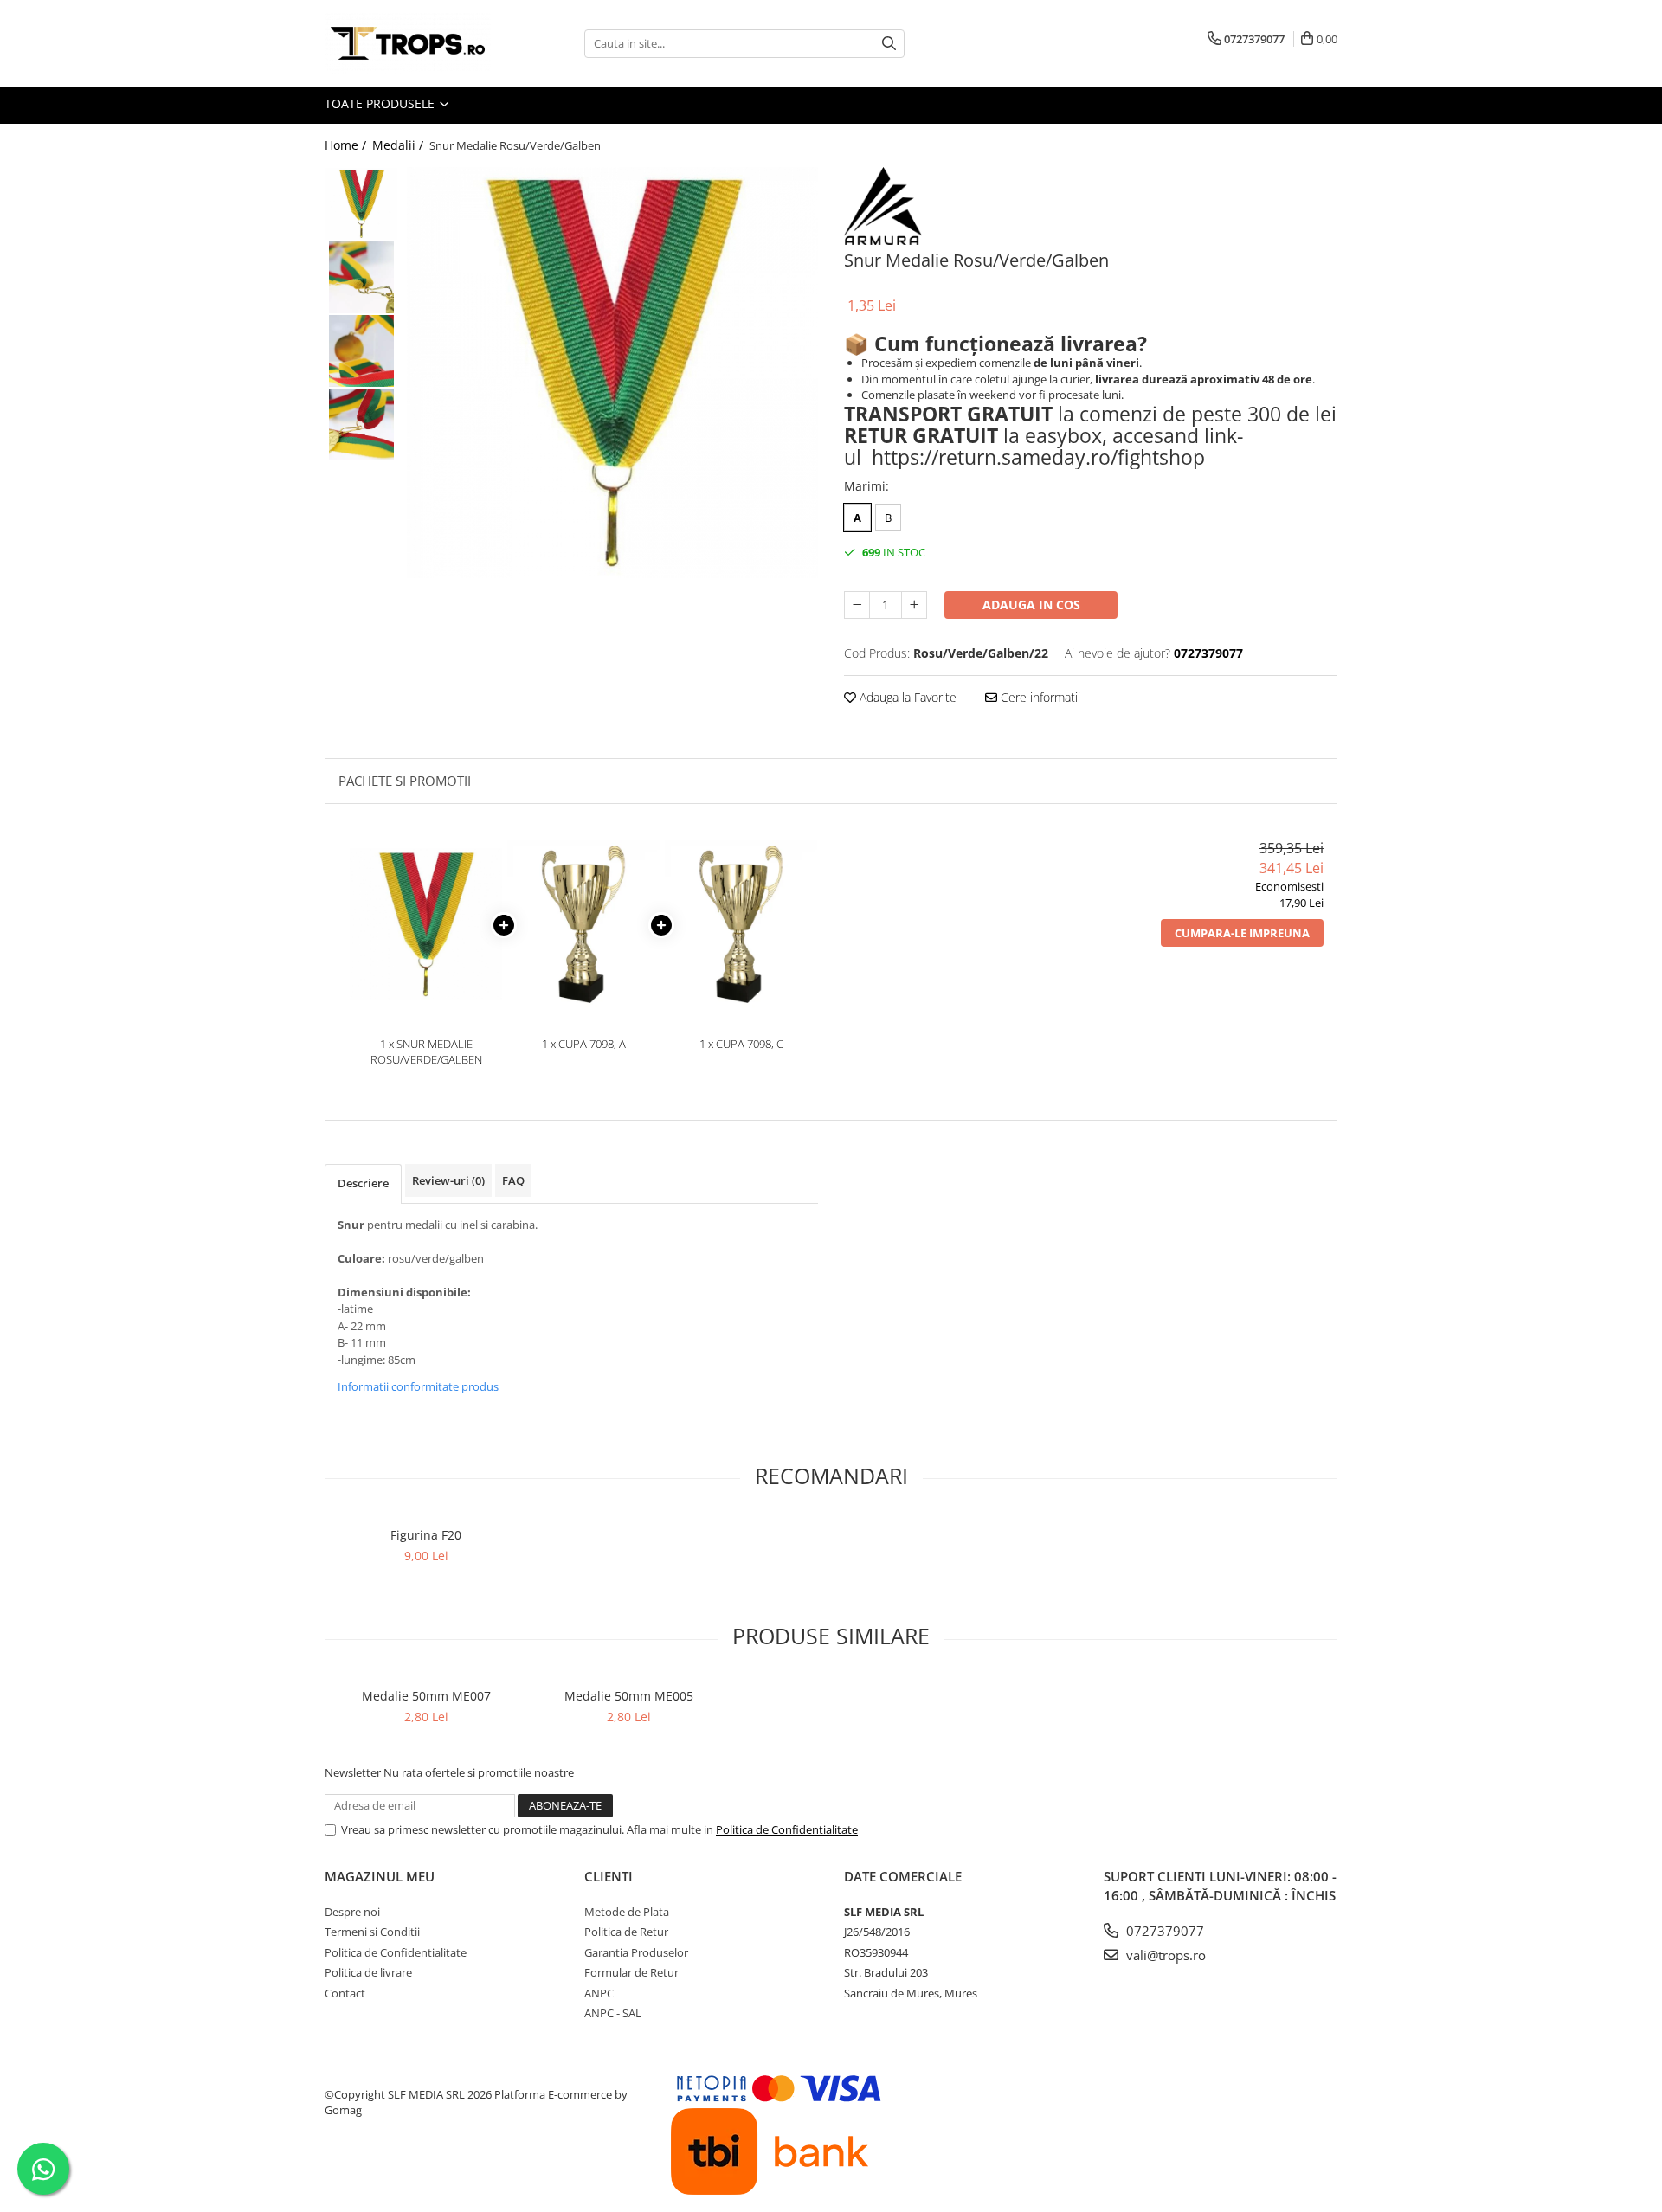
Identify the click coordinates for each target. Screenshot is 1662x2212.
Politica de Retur (626, 1932)
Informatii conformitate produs (418, 1386)
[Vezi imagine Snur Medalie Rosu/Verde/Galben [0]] (361, 204)
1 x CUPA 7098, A (584, 1044)
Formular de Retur (631, 1972)
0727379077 (1163, 1931)
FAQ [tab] (513, 1180)
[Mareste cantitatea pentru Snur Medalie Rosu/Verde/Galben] (914, 605)
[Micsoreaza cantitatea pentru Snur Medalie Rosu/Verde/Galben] (857, 605)
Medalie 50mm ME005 (629, 1696)
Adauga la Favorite (906, 697)
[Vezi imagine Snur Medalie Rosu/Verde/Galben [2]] (361, 351)
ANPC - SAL (613, 2013)
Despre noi (352, 1912)
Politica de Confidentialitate (787, 1829)
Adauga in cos (1031, 604)
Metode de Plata (627, 1912)
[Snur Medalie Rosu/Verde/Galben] (612, 373)
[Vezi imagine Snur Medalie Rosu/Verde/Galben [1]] (361, 277)
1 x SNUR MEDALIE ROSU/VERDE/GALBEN (426, 1052)
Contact (345, 1993)
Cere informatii (1039, 697)
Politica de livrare (368, 1972)
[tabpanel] (612, 373)
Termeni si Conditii (372, 1932)
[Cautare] (889, 44)
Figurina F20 (426, 1535)
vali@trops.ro (1164, 1955)
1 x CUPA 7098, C (741, 1044)
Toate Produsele (381, 103)
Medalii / (399, 145)
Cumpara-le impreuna (1242, 933)
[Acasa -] (411, 43)
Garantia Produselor (636, 1952)
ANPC (599, 1993)
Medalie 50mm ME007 (426, 1696)
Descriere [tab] (363, 1183)
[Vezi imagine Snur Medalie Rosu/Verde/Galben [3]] (361, 424)
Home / (347, 145)
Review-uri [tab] (448, 1180)
